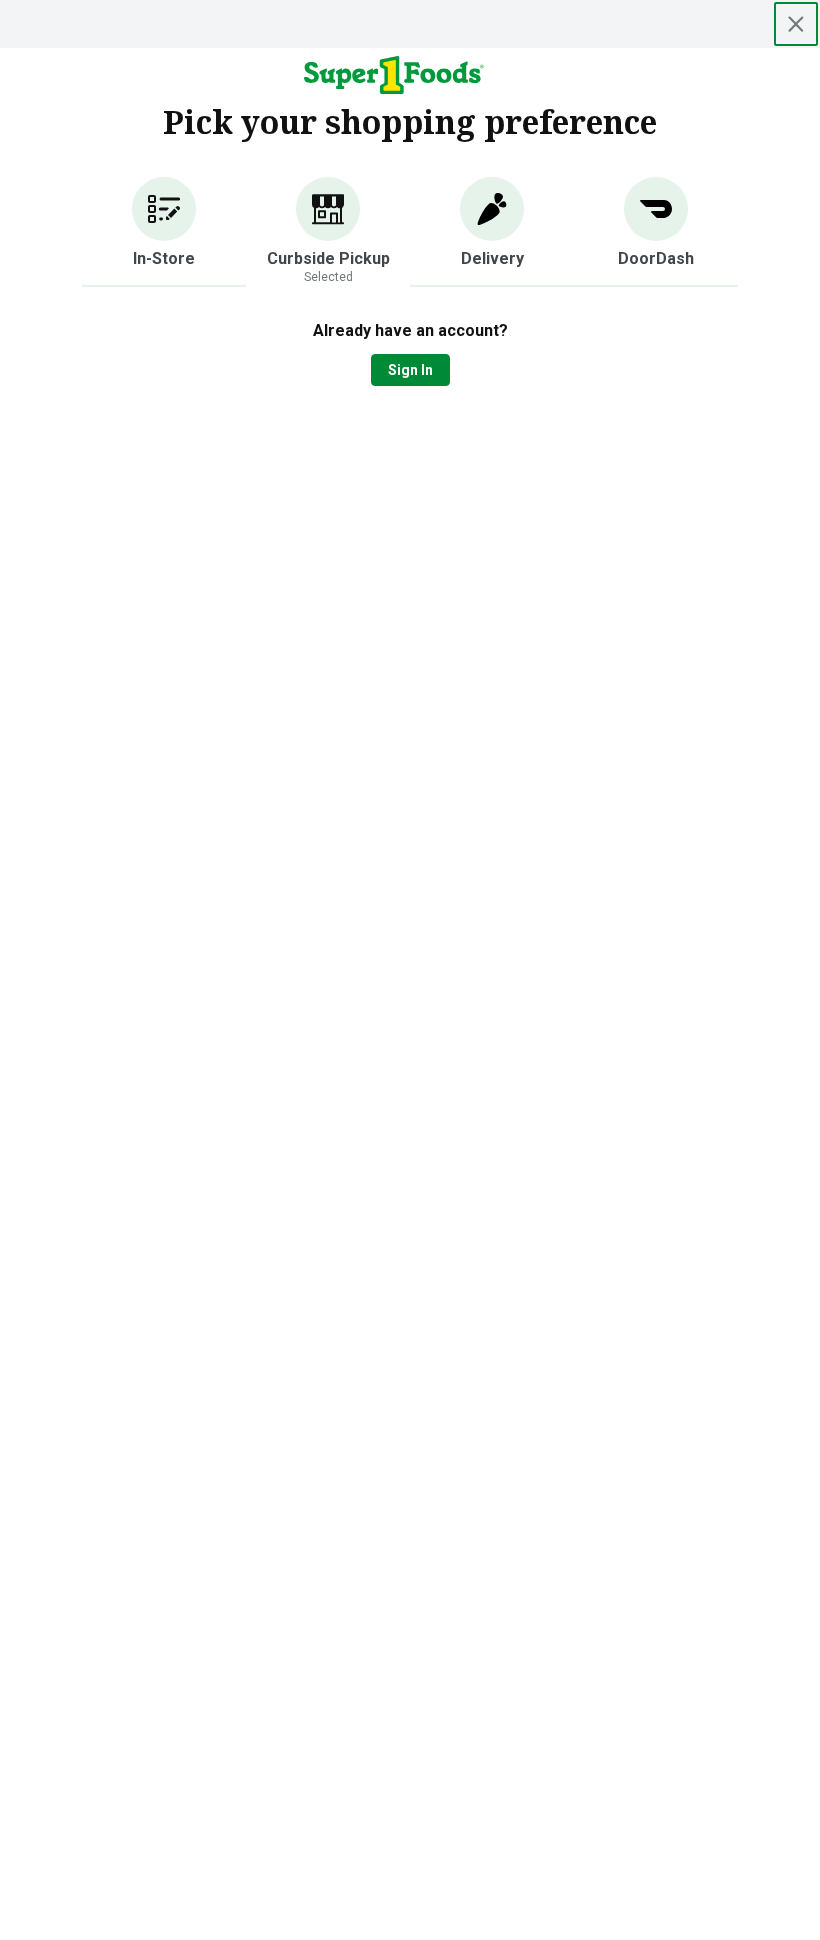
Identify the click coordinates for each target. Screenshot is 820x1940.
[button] (164, 232)
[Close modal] (796, 24)
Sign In (410, 370)
